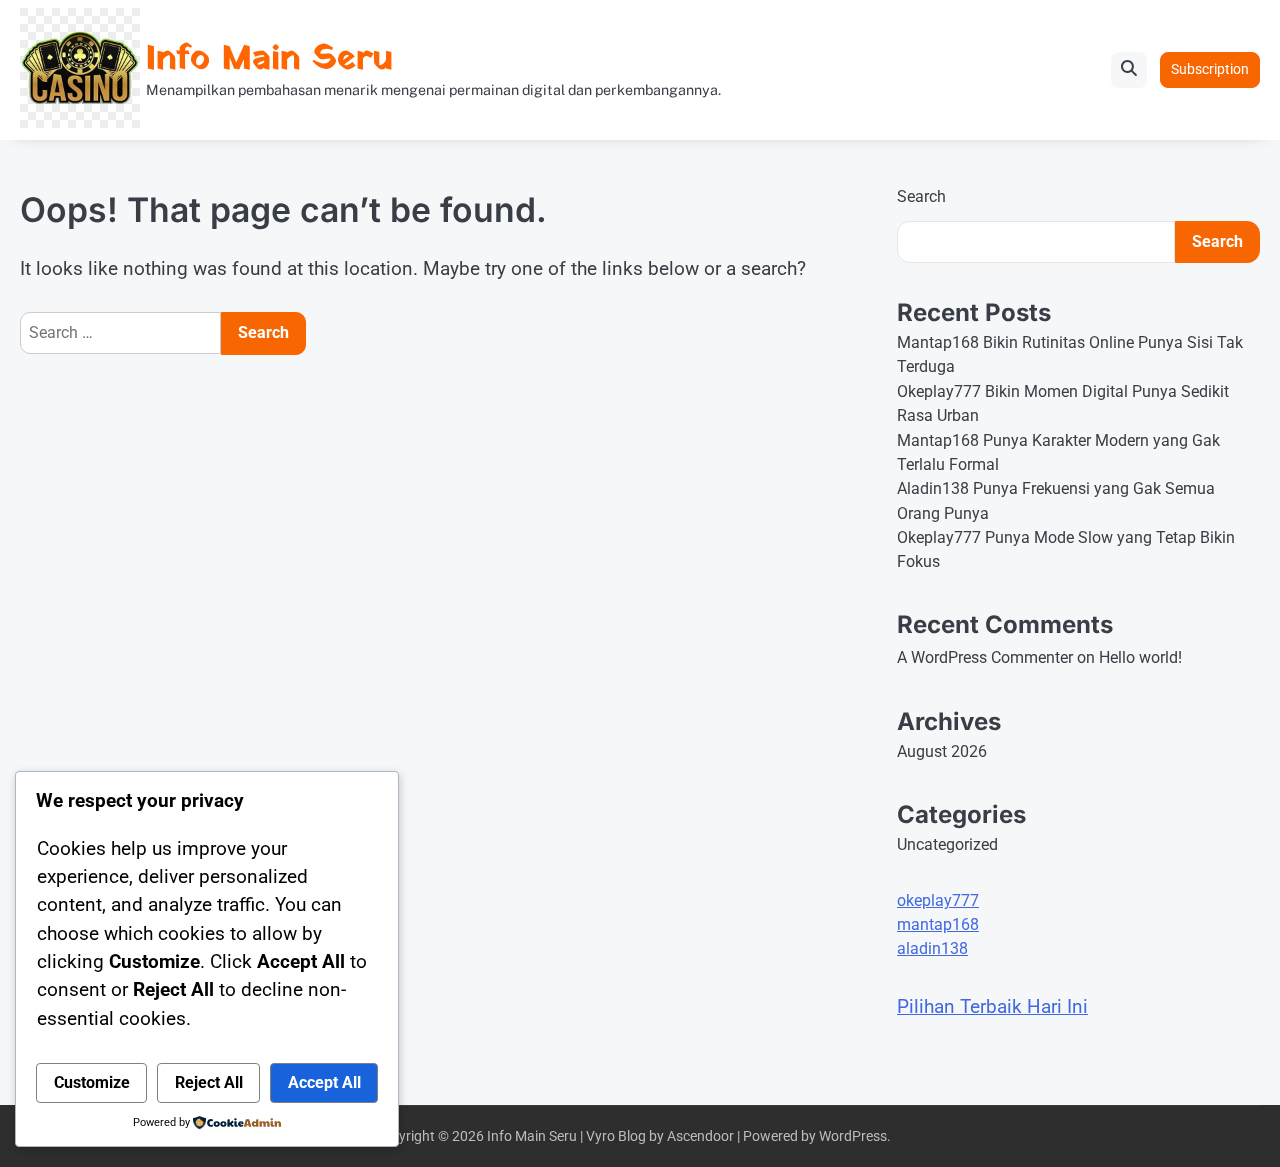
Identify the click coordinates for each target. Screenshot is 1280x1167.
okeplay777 (938, 900)
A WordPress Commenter (985, 657)
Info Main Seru (269, 59)
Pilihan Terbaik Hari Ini (992, 1006)
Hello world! (1140, 657)
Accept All (324, 1082)
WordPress (853, 1136)
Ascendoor (700, 1136)
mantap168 (938, 924)
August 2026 (942, 751)
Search (921, 196)
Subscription (1210, 69)
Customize (92, 1082)
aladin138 (932, 948)
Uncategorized (947, 844)
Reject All (209, 1082)
